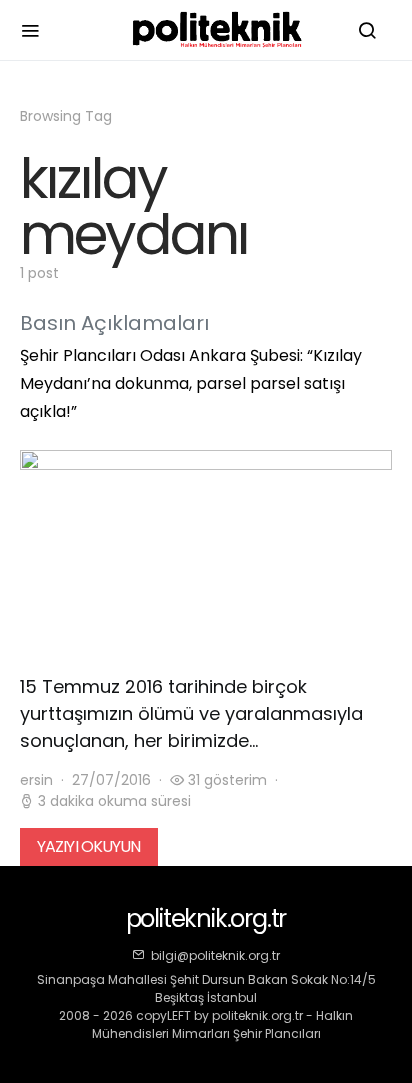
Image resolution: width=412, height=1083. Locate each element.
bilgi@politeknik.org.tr (215, 955)
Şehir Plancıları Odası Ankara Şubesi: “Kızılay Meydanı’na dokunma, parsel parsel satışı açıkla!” (191, 383)
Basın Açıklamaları (114, 323)
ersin (36, 780)
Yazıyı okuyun (89, 846)
